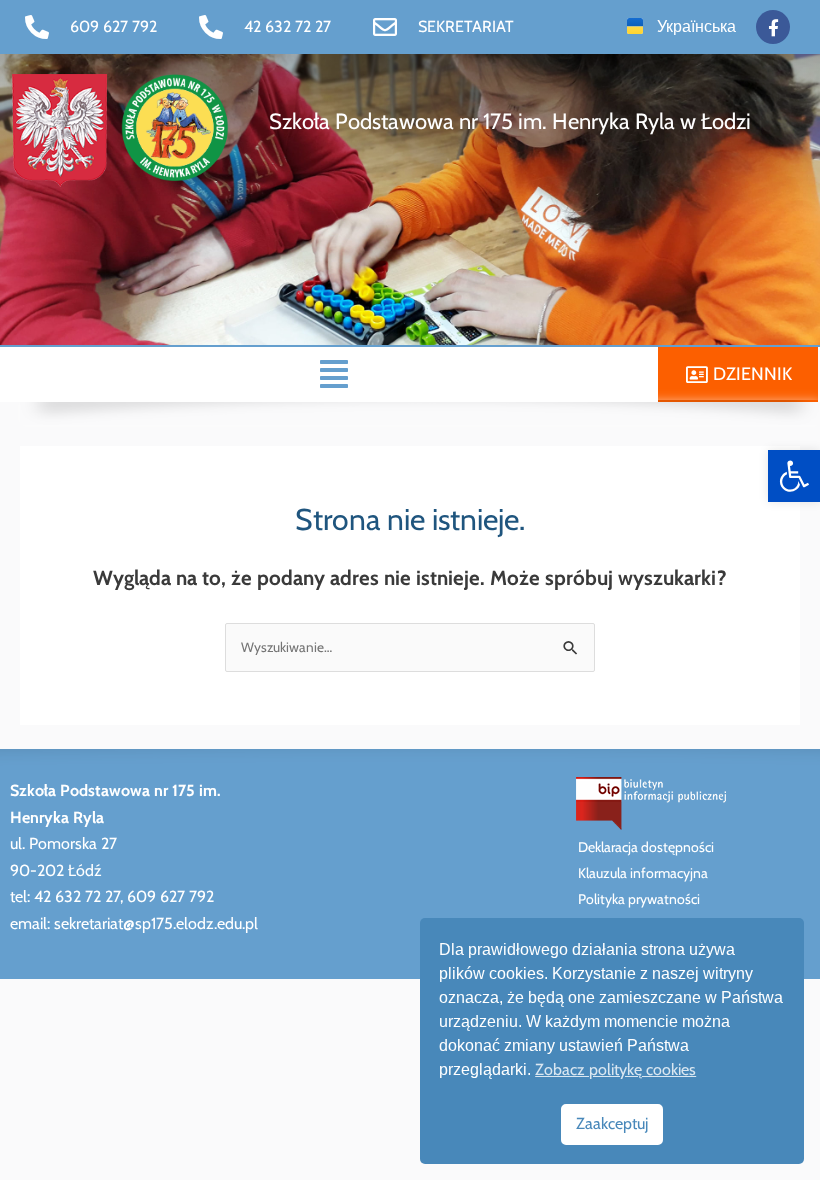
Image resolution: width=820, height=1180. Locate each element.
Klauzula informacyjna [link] (643, 873)
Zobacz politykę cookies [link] (615, 1069)
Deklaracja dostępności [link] (646, 847)
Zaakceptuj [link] (612, 1123)
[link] (794, 476)
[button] (334, 374)
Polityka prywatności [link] (639, 899)
